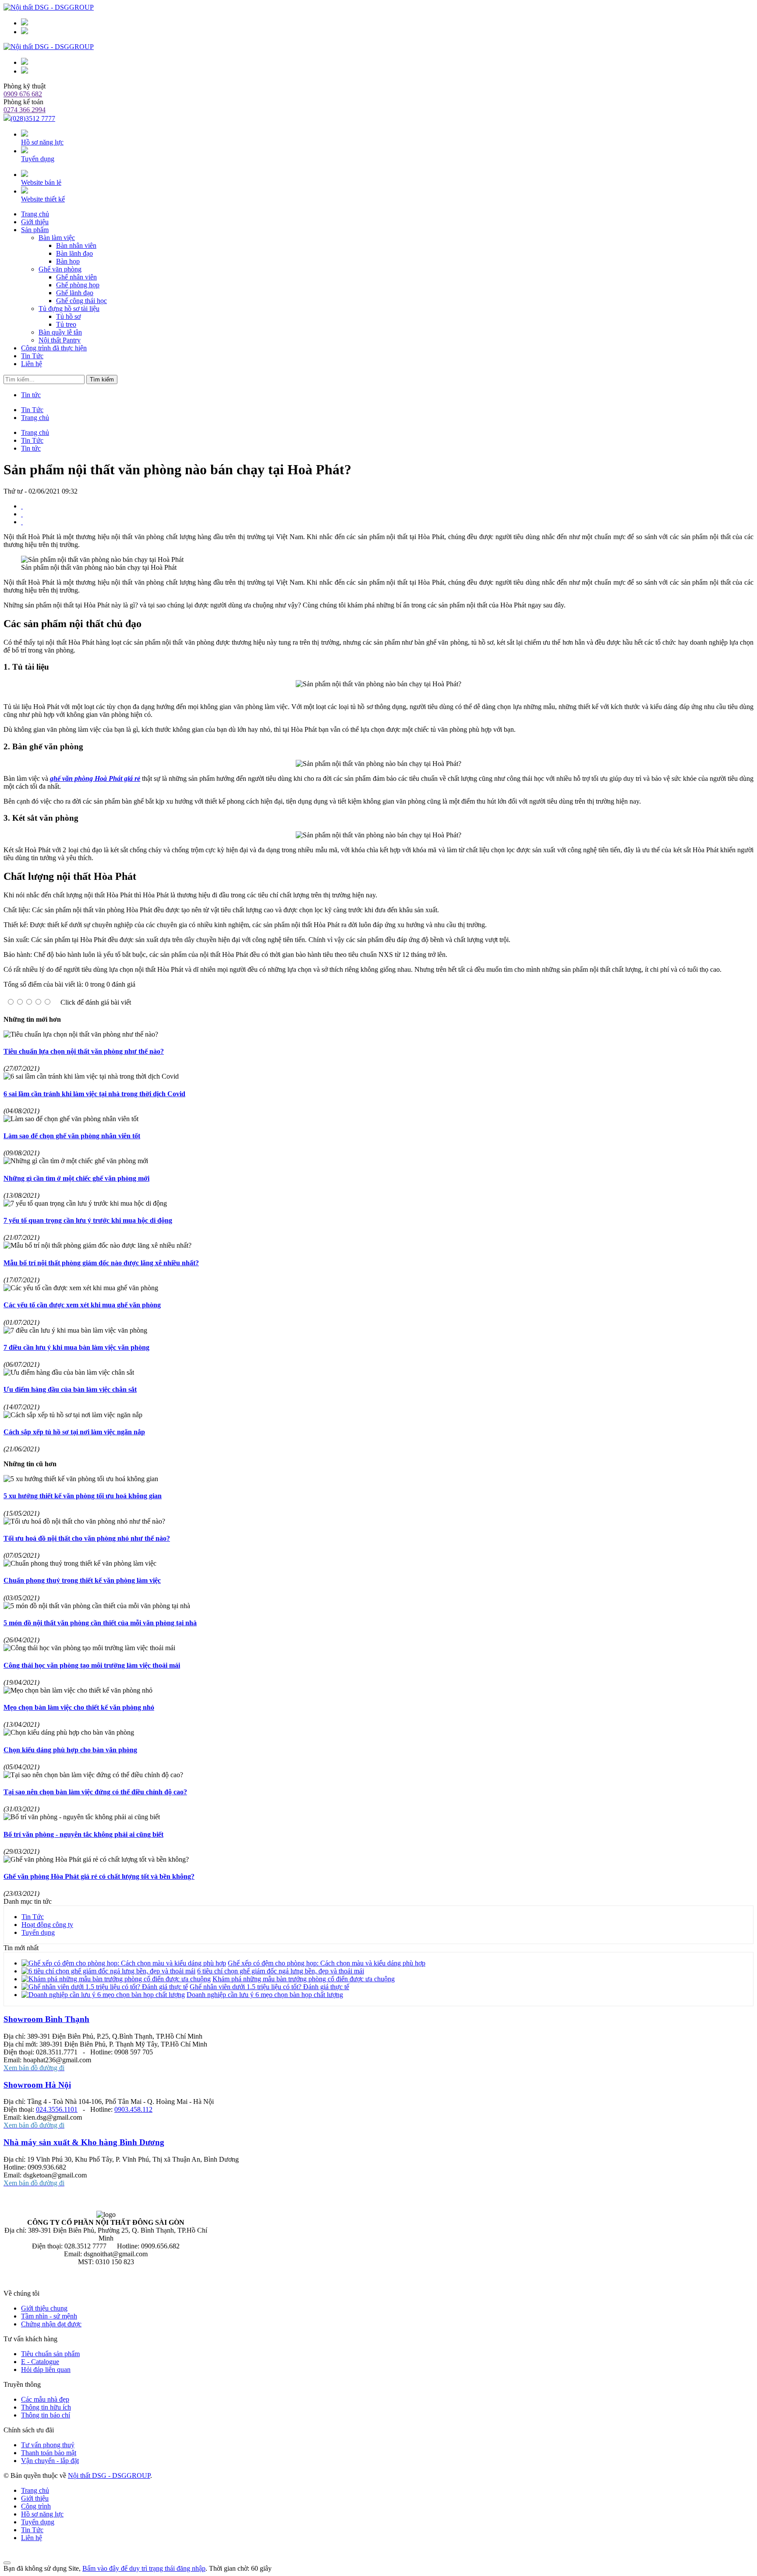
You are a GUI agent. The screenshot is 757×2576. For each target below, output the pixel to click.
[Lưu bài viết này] (22, 522)
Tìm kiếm (102, 379)
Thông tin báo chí (46, 2415)
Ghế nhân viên (76, 277)
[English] (25, 32)
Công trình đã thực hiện (54, 348)
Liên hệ (32, 364)
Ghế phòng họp (78, 285)
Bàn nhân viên (76, 245)
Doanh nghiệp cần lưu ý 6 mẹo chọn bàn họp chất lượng (265, 1995)
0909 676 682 (23, 94)
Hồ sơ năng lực (42, 142)
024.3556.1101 (57, 2109)
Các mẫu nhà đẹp (45, 2399)
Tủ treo (66, 324)
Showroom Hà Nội (37, 2085)
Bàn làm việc (57, 238)
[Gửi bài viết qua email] (22, 506)
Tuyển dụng (38, 159)
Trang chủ (35, 2490)
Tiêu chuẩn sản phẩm (50, 2354)
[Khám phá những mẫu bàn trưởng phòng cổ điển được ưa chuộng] (116, 1979)
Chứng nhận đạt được (51, 2324)
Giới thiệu (35, 222)
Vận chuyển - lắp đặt (50, 2461)
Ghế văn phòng (60, 269)
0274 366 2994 (25, 110)
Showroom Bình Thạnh (46, 2019)
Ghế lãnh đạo (75, 293)
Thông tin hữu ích (46, 2407)
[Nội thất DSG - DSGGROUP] (49, 47)
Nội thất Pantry (60, 340)
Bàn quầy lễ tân (60, 332)
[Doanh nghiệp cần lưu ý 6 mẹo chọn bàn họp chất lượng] (103, 1995)
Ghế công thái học (81, 301)
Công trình (36, 2506)
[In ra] (22, 514)
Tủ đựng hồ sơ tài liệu (69, 309)
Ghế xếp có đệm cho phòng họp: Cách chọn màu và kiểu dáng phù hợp (327, 1963)
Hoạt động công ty (47, 1925)
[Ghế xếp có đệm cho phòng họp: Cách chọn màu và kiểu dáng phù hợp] (124, 1963)
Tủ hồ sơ (68, 316)
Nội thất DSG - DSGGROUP (109, 2475)
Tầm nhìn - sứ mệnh (49, 2316)
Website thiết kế (43, 199)
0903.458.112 (133, 2109)
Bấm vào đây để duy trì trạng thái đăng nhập (144, 2568)
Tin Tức (32, 356)
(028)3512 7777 (33, 118)
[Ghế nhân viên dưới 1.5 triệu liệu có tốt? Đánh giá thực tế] (105, 1987)
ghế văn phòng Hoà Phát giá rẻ (95, 778)
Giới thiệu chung (44, 2308)
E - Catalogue (40, 2362)
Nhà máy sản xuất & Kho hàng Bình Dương (84, 2142)
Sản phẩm (35, 230)
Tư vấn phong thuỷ (48, 2445)
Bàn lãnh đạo (74, 253)
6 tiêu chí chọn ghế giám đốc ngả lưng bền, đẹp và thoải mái (281, 1971)
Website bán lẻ (41, 182)
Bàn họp (68, 261)
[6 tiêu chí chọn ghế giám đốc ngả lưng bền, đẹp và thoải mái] (108, 1971)
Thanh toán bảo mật (49, 2453)
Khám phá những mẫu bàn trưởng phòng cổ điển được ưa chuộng (304, 1979)
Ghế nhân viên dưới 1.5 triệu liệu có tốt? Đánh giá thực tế (269, 1987)
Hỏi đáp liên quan (46, 2370)
